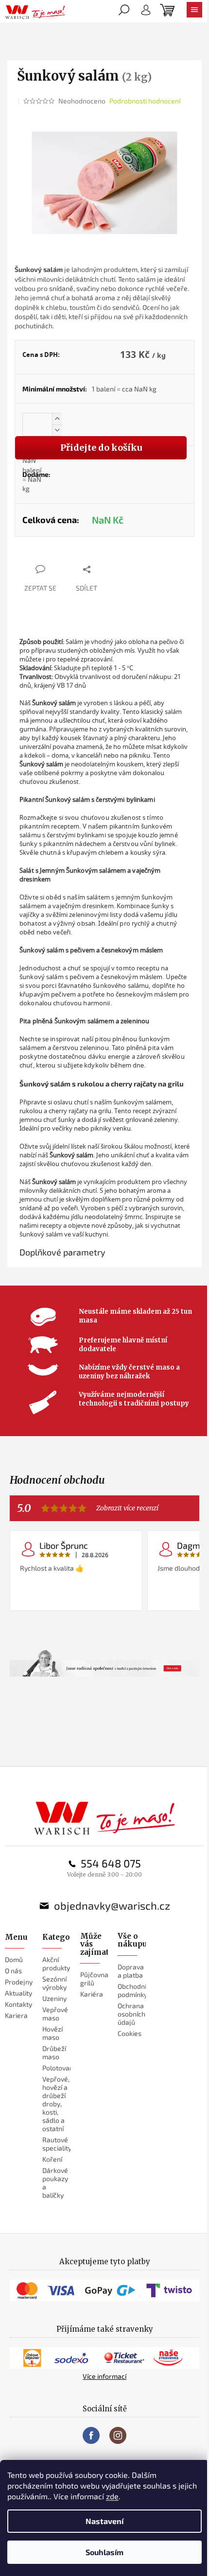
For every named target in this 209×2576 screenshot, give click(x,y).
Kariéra (92, 1994)
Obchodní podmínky (132, 1990)
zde (112, 2496)
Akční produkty (56, 1964)
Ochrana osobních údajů (131, 2014)
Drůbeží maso (54, 2052)
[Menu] (194, 12)
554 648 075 (111, 1863)
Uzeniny (54, 1998)
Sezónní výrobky (54, 1983)
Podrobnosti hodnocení (145, 101)
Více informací (104, 2376)
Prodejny (19, 1982)
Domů (14, 1959)
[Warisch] (105, 1818)
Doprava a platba (131, 1971)
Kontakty (18, 2004)
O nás (13, 1971)
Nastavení (104, 2521)
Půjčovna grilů (94, 1979)
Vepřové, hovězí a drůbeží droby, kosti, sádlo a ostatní (56, 2104)
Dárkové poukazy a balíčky (55, 2183)
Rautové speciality (57, 2144)
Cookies (130, 2033)
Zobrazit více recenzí (127, 1508)
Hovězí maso (52, 2033)
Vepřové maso (55, 2014)
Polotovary (59, 2068)
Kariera (16, 2015)
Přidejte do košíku (101, 448)
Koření (52, 2159)
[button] (57, 419)
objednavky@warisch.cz (112, 1905)
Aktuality (18, 1993)
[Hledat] (124, 12)
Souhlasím (104, 2552)
